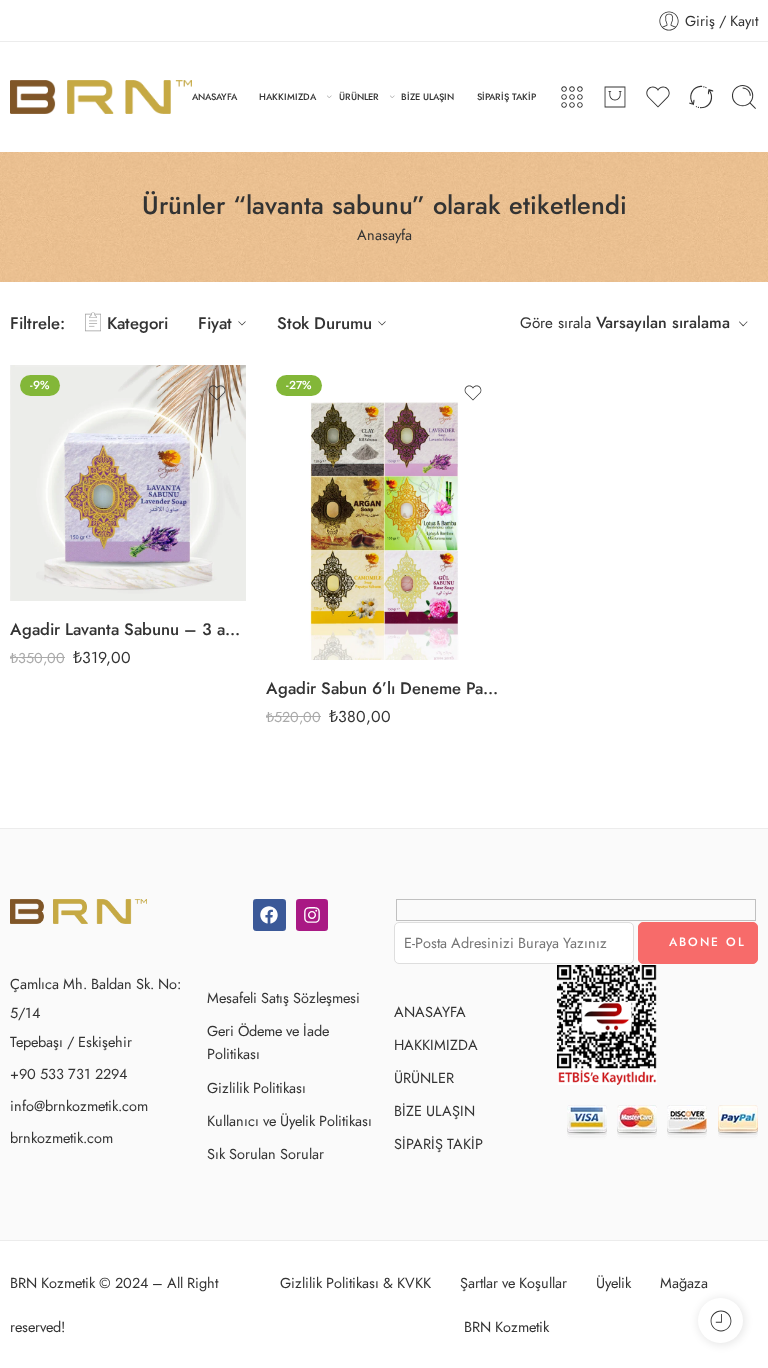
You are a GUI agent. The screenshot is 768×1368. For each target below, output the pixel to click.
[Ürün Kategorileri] (572, 97)
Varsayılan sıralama (663, 322)
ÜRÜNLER (359, 96)
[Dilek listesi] (217, 393)
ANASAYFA (214, 96)
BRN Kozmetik (506, 1326)
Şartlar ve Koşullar (513, 1282)
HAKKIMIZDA (287, 96)
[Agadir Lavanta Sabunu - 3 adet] (128, 483)
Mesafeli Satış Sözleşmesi (283, 997)
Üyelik (613, 1282)
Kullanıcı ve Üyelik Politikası (289, 1120)
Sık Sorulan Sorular (265, 1153)
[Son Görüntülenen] (720, 1320)
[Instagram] (312, 915)
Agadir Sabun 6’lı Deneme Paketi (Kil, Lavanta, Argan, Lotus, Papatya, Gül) (384, 688)
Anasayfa (384, 234)
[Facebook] (269, 915)
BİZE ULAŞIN (427, 96)
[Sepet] (615, 97)
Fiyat (215, 323)
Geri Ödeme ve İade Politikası (268, 1042)
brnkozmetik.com (61, 1137)
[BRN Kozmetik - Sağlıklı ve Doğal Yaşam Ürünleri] (101, 96)
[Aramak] (744, 97)
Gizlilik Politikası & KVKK (355, 1282)
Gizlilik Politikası (256, 1087)
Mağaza (684, 1282)
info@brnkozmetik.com (79, 1105)
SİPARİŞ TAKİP (506, 96)
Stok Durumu (324, 323)
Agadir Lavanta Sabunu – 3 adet (128, 629)
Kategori (137, 323)
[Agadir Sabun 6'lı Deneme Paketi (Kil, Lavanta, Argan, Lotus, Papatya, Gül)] (384, 512)
